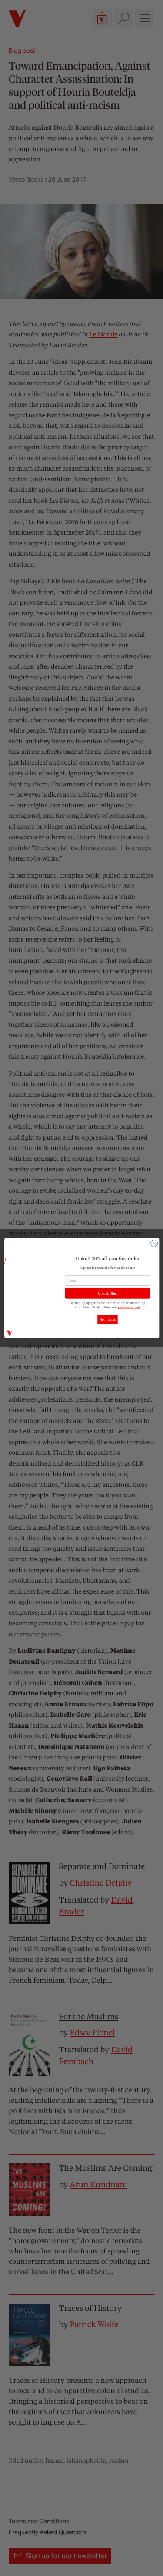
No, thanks (108, 1320)
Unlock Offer (107, 1293)
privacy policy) (129, 1307)
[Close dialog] (154, 1243)
